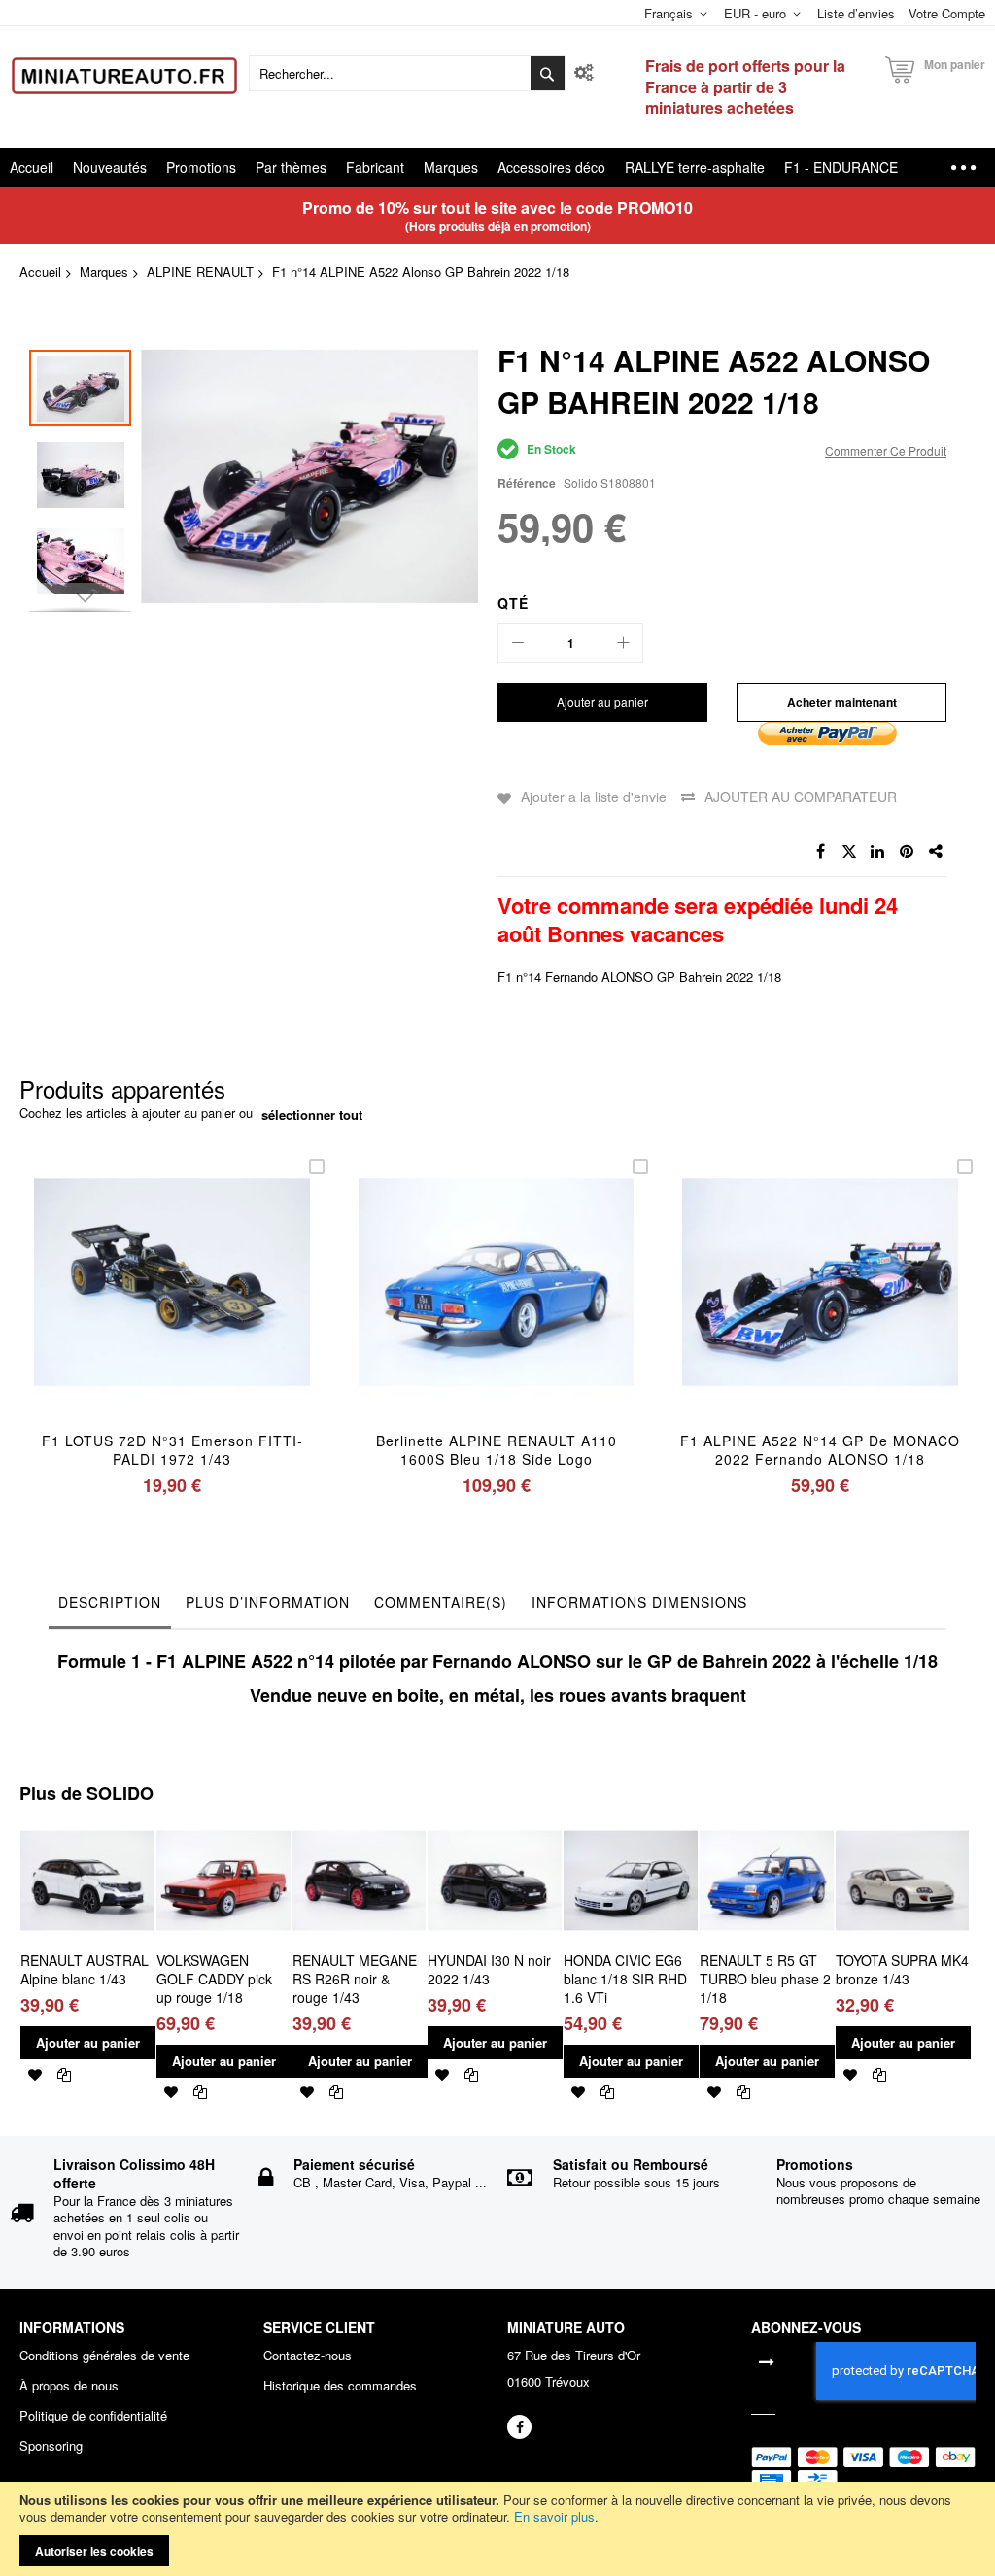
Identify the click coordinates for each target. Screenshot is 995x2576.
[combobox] (407, 73)
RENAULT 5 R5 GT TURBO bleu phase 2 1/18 (765, 1979)
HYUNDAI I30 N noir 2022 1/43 (489, 1969)
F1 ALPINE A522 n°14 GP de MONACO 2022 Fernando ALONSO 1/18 (820, 1450)
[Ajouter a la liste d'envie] (172, 1308)
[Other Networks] (937, 852)
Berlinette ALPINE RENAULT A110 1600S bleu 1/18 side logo (497, 1450)
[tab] (110, 1607)
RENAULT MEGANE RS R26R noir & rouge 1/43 (355, 1979)
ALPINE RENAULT (200, 271)
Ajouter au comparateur (801, 797)
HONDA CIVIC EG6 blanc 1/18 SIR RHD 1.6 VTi (625, 1979)
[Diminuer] (518, 643)
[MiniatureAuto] (124, 76)
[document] (497, 2529)
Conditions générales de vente (104, 2356)
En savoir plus (554, 2516)
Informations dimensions (639, 1602)
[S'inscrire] (767, 2360)
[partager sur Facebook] (820, 852)
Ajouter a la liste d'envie (594, 797)
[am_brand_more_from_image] (87, 1822)
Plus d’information (268, 1602)
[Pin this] (908, 852)
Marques (104, 271)
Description (110, 1602)
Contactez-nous (308, 2356)
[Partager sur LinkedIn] (878, 852)
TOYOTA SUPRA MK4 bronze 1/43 (902, 1969)
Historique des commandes (340, 2386)
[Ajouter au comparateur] (217, 1308)
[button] (85, 470)
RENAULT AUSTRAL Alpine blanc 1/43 (85, 1969)
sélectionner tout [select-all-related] (312, 1115)
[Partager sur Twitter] (849, 852)
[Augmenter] (623, 643)
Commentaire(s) (441, 1602)
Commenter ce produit (886, 450)
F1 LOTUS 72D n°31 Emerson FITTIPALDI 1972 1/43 (172, 1450)
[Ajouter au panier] (126, 1308)
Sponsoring (51, 2446)
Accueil (40, 271)
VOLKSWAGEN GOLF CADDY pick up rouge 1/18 (214, 1979)
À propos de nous (69, 2386)
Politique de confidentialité (93, 2416)
